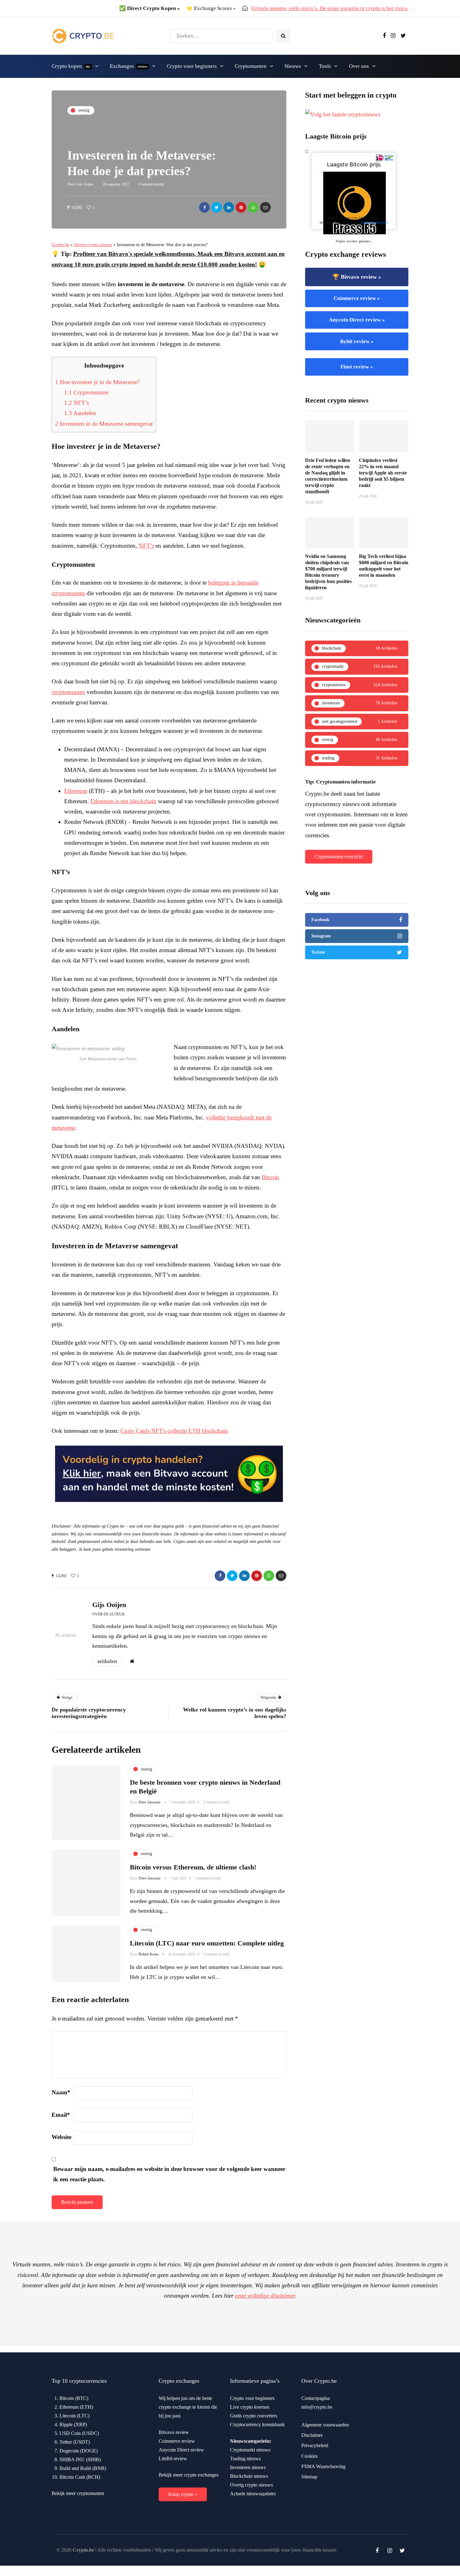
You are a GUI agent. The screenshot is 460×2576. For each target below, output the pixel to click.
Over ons (359, 66)
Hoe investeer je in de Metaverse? (97, 382)
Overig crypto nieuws (93, 245)
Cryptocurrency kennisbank (257, 2424)
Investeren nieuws (248, 2467)
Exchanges (129, 66)
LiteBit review (173, 2459)
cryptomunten (68, 692)
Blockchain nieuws (249, 2476)
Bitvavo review (174, 2432)
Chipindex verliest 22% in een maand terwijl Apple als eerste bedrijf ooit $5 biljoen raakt (383, 473)
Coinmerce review (177, 2441)
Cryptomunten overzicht (339, 857)
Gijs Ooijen (85, 184)
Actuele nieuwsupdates (253, 2494)
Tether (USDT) (75, 2442)
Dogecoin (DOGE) (79, 2451)
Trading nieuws (245, 2459)
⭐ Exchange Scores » (211, 8)
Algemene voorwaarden (325, 2425)
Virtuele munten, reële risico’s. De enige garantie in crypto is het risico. (330, 8)
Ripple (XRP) (73, 2424)
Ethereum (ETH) (76, 2407)
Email (61, 2115)
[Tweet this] (217, 207)
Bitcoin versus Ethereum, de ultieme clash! (193, 1867)
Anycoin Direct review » (357, 320)
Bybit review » (357, 341)
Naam (61, 2092)
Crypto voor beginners (192, 66)
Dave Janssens (150, 1802)
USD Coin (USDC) (79, 2433)
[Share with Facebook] (204, 207)
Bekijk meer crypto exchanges (189, 2475)
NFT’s (77, 403)
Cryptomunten (251, 66)
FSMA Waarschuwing (323, 2466)
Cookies (309, 2456)
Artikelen (107, 1661)
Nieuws (293, 66)
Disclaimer (312, 2435)
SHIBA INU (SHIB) (80, 2459)
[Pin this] (241, 207)
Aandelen (80, 413)
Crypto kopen (71, 66)
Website (61, 2137)
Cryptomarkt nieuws (250, 2450)
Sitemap (309, 2477)
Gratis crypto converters (254, 2416)
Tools (325, 66)
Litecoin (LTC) (74, 2416)
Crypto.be (60, 245)
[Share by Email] (265, 207)
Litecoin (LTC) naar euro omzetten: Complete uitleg (207, 1943)
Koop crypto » (183, 2494)
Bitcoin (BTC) (74, 2398)
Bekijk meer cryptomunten (78, 2493)
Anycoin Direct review (181, 2450)
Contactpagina (316, 2398)
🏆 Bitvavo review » (357, 277)
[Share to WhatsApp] (253, 207)
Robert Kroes (149, 1954)
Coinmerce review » (357, 298)
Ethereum (76, 791)
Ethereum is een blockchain (123, 801)
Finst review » (357, 367)
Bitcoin (270, 1177)
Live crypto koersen (250, 2407)
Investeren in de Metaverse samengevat (104, 424)
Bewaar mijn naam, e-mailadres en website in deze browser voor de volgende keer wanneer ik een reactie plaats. (169, 2174)
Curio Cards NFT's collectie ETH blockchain (174, 1431)
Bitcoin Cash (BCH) (80, 2477)
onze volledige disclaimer (265, 2296)
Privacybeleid (315, 2445)
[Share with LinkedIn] (229, 207)
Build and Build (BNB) (83, 2468)
